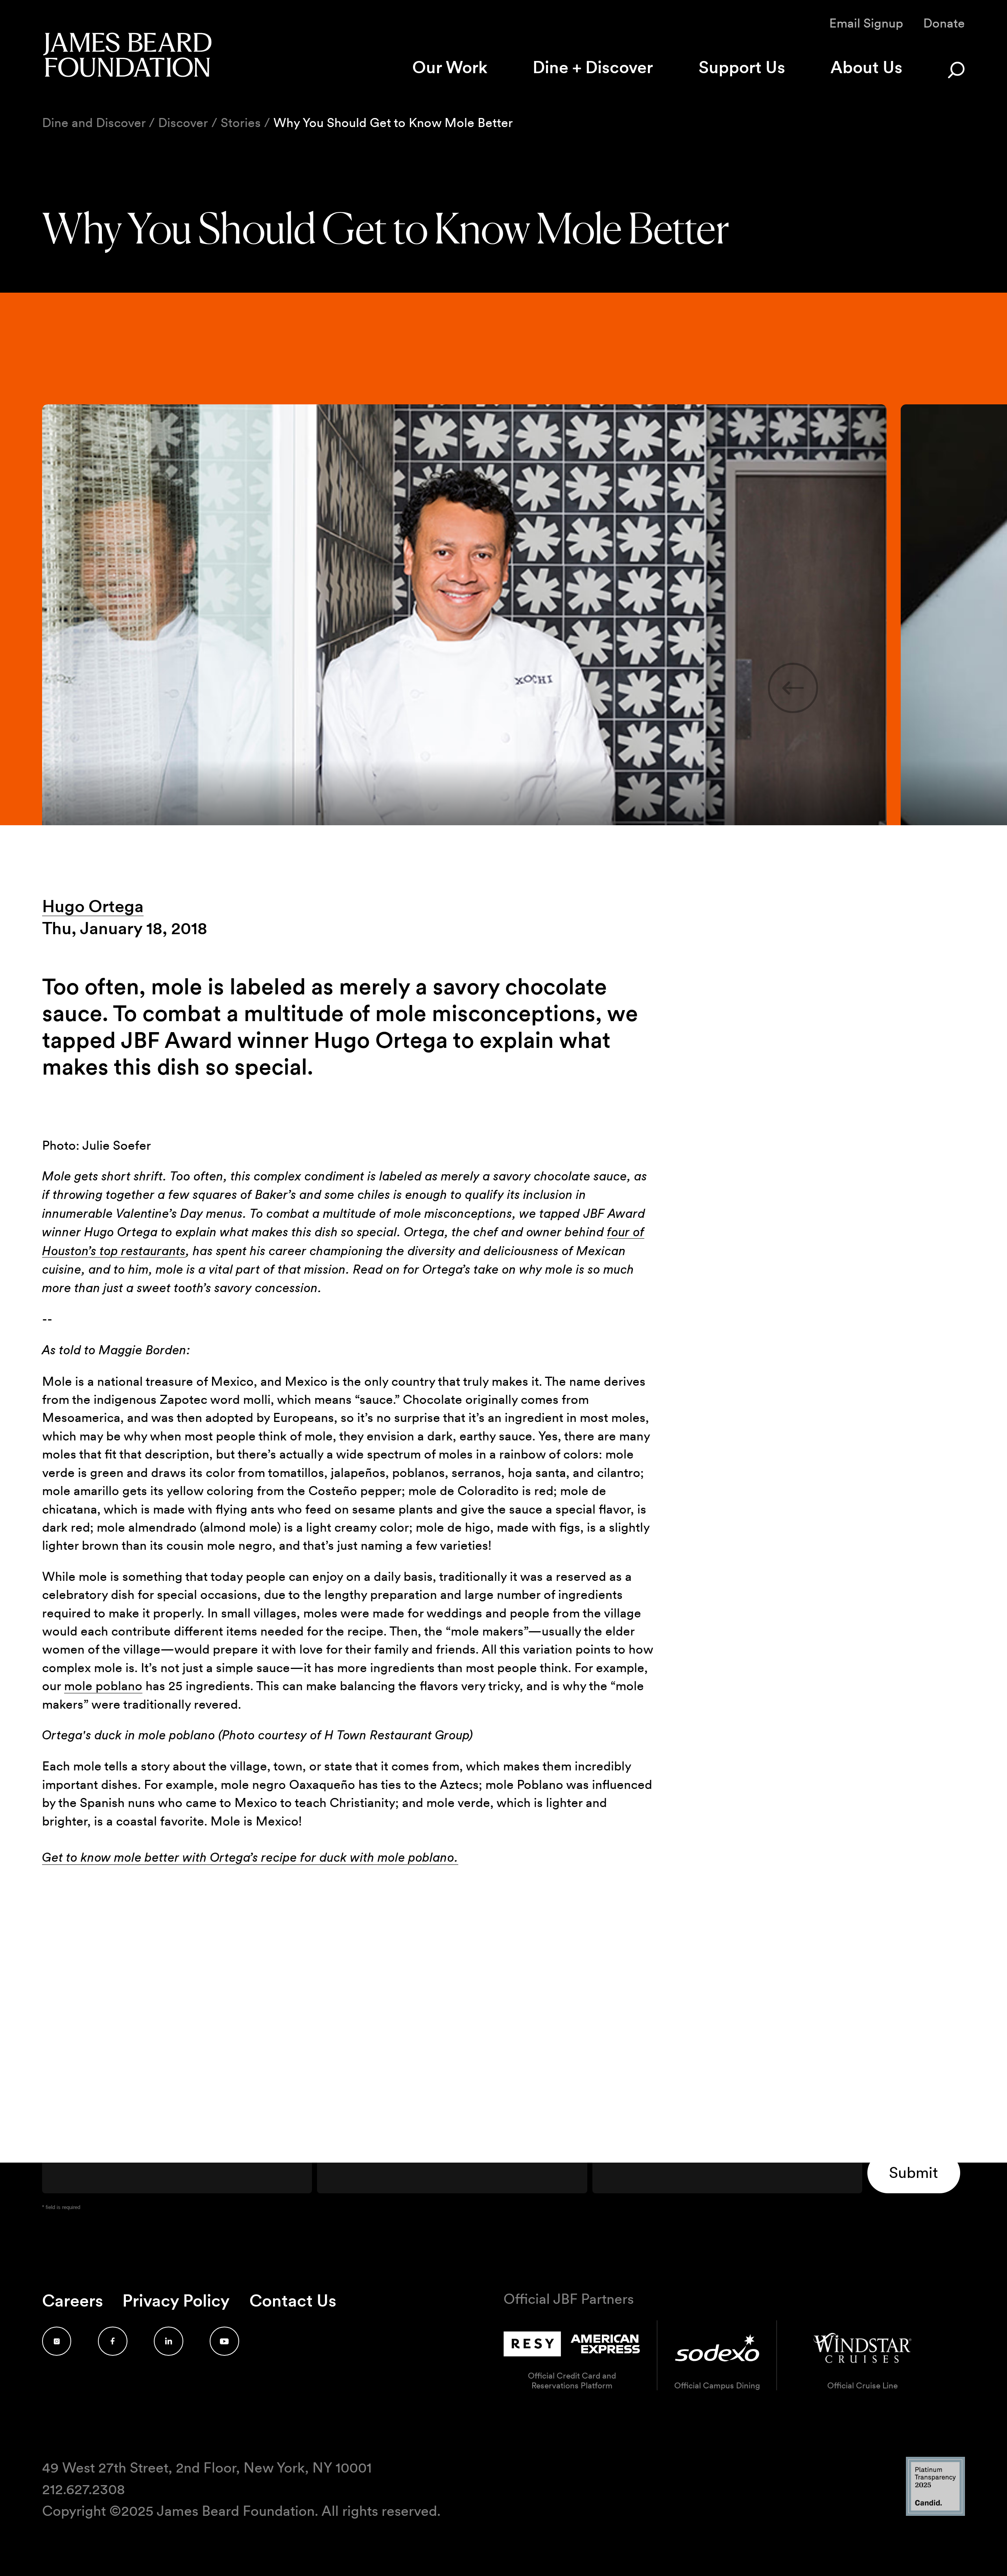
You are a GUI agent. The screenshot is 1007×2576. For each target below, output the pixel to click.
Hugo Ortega (93, 906)
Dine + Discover (593, 67)
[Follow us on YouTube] (224, 2341)
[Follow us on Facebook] (113, 2341)
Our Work (450, 67)
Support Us (742, 67)
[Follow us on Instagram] (57, 2341)
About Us (866, 67)
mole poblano (103, 1686)
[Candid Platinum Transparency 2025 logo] (935, 2514)
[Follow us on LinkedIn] (169, 2341)
